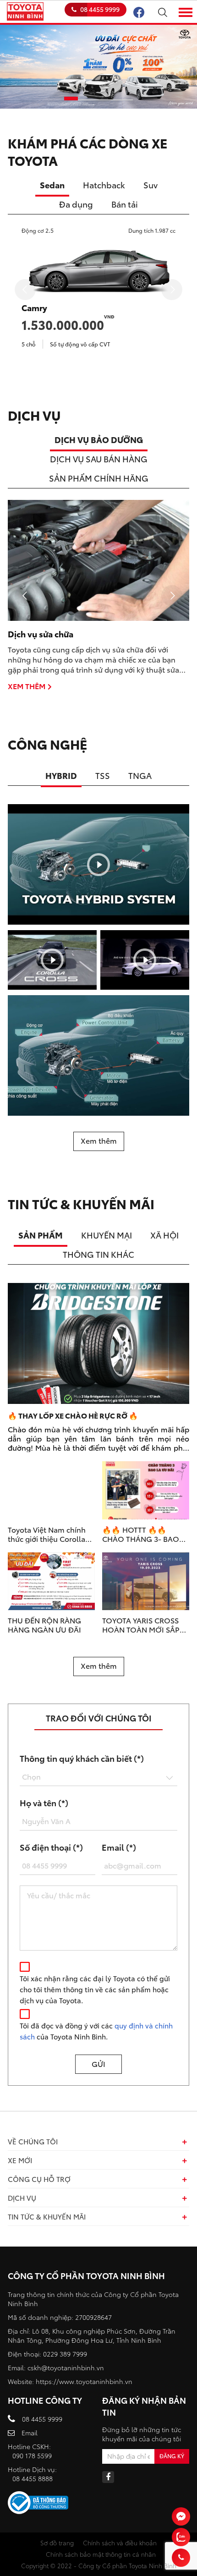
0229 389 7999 (65, 2354)
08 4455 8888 (33, 2478)
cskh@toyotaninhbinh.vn (66, 2368)
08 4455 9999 (100, 9)
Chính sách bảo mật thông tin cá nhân (101, 2554)
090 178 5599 (32, 2455)
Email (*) (119, 1847)
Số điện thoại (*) (51, 1847)
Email (30, 2433)
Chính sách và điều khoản (120, 2543)
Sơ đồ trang (57, 2543)
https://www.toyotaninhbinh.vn (84, 2381)
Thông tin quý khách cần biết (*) (82, 1758)
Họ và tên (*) (44, 1803)
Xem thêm (27, 686)
